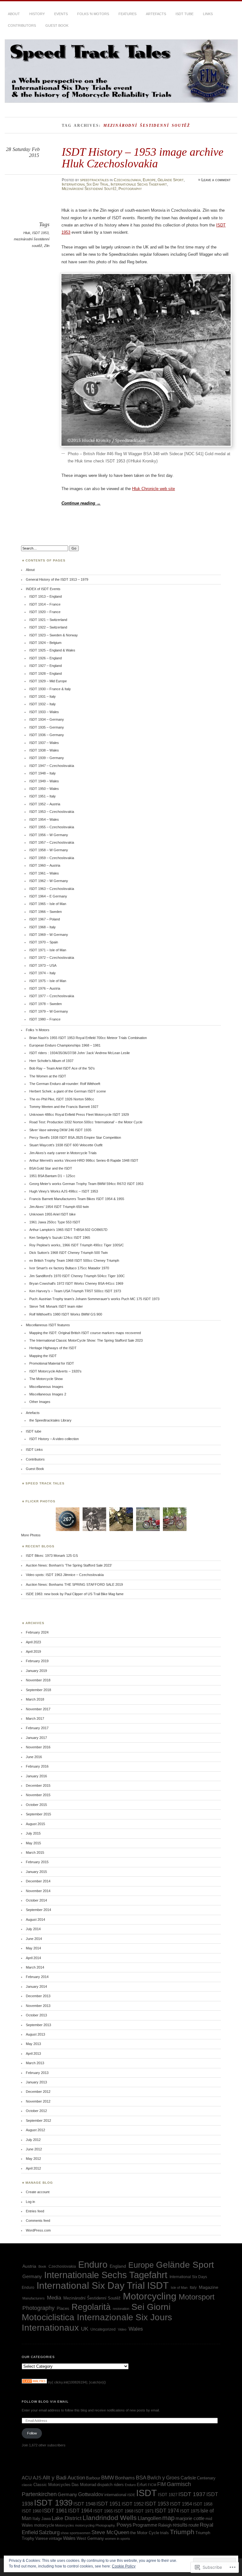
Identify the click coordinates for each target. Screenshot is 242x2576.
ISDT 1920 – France (45, 612)
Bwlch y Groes (163, 2478)
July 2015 (33, 1833)
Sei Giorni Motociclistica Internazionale (96, 2312)
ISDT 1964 (80, 2511)
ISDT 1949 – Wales (44, 781)
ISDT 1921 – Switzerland (48, 620)
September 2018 (38, 1690)
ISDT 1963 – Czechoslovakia (52, 889)
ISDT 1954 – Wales (44, 819)
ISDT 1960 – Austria (45, 865)
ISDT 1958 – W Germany (49, 850)
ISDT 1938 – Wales (44, 750)
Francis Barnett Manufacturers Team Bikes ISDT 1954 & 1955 (77, 1199)
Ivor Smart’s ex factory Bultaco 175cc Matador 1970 (69, 1268)
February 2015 (37, 1862)
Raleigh (165, 2525)
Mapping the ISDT (43, 1356)
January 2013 (36, 2082)
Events (61, 14)
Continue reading (81, 503)
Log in (30, 2202)
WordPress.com (38, 2230)
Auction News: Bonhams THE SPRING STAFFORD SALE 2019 (74, 1584)
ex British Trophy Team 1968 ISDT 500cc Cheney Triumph (74, 1260)
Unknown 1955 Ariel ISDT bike (52, 1214)
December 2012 (38, 2092)
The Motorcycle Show (46, 1379)
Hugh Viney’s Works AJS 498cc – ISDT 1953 (64, 1191)
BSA (141, 2478)
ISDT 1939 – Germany (47, 758)
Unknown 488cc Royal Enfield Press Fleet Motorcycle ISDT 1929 (79, 1115)
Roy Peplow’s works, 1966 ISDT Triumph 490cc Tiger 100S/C (77, 1245)
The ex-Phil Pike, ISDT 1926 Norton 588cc (62, 1099)
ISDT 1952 (133, 2504)
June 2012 (34, 2149)
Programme (145, 2525)
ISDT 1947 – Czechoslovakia (52, 766)
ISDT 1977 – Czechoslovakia (52, 996)
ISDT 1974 (167, 2511)
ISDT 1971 (144, 2511)
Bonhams (125, 2478)
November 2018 (38, 1680)
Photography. (106, 2525)
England (118, 2266)
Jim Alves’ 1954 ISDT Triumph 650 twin (59, 1207)
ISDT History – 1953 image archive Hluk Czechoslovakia (143, 157)
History (37, 14)
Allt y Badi (55, 2478)
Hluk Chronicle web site (153, 489)
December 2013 (38, 1996)
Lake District (67, 2518)
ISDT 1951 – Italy (43, 796)
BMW (108, 2478)
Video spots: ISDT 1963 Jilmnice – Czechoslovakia (65, 1575)
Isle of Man (179, 2288)
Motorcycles (65, 2525)
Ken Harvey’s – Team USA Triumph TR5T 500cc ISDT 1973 (75, 1291)
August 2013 (35, 2034)
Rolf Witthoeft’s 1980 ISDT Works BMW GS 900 (66, 1314)
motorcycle (44, 2525)
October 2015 (36, 1805)
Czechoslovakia (127, 180)
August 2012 (35, 2130)
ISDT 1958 (203, 2504)
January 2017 (36, 1738)
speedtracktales (94, 180)
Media (54, 2298)
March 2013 (35, 2063)
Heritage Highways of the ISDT (53, 1348)
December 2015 (38, 1785)
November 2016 (38, 1747)
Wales (136, 2329)
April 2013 (33, 2054)
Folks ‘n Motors (93, 14)
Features (127, 14)
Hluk (27, 233)
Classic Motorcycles (52, 2485)
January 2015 (36, 1872)
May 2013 (33, 2044)
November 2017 (38, 1709)
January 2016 (36, 1776)
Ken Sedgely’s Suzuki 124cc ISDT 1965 (60, 1238)
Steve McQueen (110, 2532)
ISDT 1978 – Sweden (46, 1004)
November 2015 (38, 1795)
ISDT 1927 (168, 2495)
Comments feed (38, 2221)
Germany (32, 2277)
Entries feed (35, 2211)
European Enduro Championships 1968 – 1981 (65, 1045)
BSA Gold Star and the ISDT (51, 1168)
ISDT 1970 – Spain (44, 942)
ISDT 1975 (190, 2511)
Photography (130, 189)
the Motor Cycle (145, 2533)
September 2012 (38, 2121)
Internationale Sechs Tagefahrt (139, 184)
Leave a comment (216, 180)
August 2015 (35, 1824)
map (168, 2518)
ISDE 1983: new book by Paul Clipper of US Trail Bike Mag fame (75, 1594)
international (115, 2495)
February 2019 (37, 1661)
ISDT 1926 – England (46, 658)
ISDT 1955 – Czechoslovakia (52, 827)
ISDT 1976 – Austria (45, 988)
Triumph (182, 2532)
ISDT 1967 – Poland (45, 919)
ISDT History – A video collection (54, 1439)
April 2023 (33, 1642)
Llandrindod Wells (110, 2518)
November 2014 (38, 1891)
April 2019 (33, 1651)
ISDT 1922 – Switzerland (48, 627)
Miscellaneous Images (46, 1387)
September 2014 (38, 1910)
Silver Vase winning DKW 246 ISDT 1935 (60, 1130)
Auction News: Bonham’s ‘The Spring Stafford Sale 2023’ (69, 1565)
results (180, 2525)
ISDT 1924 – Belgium (45, 643)
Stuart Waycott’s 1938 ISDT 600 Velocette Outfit (66, 1145)
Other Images (40, 1402)
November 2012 (38, 2101)
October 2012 (36, 2111)
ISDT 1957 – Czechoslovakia (52, 842)
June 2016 (34, 1757)
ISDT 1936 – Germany (47, 735)
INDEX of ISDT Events (43, 589)
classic (27, 2485)
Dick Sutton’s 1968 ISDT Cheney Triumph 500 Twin (69, 1253)
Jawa (46, 2519)
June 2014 (34, 1939)
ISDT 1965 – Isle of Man (48, 904)
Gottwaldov (91, 2494)
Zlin (47, 246)
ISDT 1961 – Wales (44, 873)
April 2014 (33, 1958)
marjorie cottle (190, 2518)
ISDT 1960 (32, 2511)
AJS (37, 2478)
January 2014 (36, 1986)
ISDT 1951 (109, 2504)
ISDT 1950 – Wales (44, 789)
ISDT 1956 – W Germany (49, 835)
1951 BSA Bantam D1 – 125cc (52, 1176)
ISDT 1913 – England (46, 596)
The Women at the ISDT (48, 1076)
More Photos (31, 1535)
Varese (42, 2538)
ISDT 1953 (40, 233)
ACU (27, 2478)
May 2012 (33, 2159)
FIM (161, 2484)
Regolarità (91, 2307)
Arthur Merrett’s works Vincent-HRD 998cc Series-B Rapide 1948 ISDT (84, 1160)
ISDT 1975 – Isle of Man (48, 981)
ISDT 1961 (55, 2511)
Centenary (206, 2478)
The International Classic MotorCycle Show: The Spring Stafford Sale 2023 (86, 1340)
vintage (55, 2538)
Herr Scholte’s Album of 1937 (51, 1061)
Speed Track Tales (45, 1483)
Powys (124, 2525)
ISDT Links (34, 1450)
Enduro (93, 2265)
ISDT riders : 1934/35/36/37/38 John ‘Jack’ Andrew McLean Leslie (80, 1053)
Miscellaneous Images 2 (48, 1394)
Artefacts (156, 14)
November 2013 (38, 2006)
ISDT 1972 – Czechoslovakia (52, 958)
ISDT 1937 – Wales (44, 743)
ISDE (131, 2495)
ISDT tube (184, 14)
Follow (32, 2433)
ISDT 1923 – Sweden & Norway (54, 635)
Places (63, 2309)
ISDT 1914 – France (45, 604)
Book (42, 2266)
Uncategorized (103, 2329)
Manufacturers (34, 2298)
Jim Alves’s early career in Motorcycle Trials (63, 1153)
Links (208, 14)
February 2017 (37, 1728)
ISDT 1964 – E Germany (48, 896)
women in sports (118, 2539)
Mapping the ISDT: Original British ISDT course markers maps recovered (85, 1333)
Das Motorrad (84, 2485)
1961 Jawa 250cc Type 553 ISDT (55, 1222)
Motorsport (197, 2297)
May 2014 (33, 1948)
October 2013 (36, 2015)
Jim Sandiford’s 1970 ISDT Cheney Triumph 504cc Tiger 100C (77, 1276)
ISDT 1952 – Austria (45, 804)
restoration (121, 2309)
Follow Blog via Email (45, 2402)
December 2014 (38, 1881)
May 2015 (33, 1843)
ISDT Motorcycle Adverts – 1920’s (55, 1371)
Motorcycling (150, 2296)
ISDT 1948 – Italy (43, 773)
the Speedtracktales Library (50, 1420)
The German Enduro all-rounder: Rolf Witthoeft (65, 1084)
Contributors (22, 25)
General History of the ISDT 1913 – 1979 (57, 579)
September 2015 (38, 1814)
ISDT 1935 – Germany (47, 727)
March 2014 (35, 1967)
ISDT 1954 (181, 2504)
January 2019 (36, 1671)
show (65, 2533)
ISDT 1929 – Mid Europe (48, 681)
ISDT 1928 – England (46, 673)
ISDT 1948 (84, 2504)
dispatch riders (110, 2485)
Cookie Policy (124, 2566)
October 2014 (36, 1900)
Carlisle (188, 2478)
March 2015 (35, 1852)
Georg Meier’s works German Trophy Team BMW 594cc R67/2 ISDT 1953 (86, 1184)
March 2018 (35, 1699)
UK (85, 2329)
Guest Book (57, 25)
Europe (149, 180)
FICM (152, 2485)
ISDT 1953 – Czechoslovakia (52, 812)
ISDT (158, 2285)
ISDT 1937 (192, 2494)
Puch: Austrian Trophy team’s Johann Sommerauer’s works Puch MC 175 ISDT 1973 (94, 1299)
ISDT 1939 (53, 2503)
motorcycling (85, 2525)
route (194, 2525)
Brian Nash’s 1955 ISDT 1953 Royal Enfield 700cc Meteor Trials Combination (88, 1038)
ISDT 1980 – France (45, 1019)
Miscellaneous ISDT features (48, 1325)
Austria (29, 2266)
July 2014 (33, 1929)
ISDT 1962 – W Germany (49, 881)
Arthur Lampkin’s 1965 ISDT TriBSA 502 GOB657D (68, 1230)
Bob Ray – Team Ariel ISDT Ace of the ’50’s (62, 1068)
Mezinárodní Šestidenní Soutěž (89, 189)
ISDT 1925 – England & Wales (52, 650)
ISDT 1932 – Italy (43, 704)
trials (164, 2533)
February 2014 (37, 1977)
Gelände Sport (171, 180)
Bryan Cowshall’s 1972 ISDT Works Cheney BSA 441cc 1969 (76, 1283)
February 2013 (37, 2073)
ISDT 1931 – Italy (43, 696)
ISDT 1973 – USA (43, 965)
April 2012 (33, 2168)
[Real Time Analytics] (34, 2382)
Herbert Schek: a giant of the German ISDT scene (68, 1091)
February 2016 (37, 1766)
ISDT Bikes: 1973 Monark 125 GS (52, 1556)
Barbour (93, 2478)
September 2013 (38, 2025)
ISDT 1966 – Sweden (46, 912)
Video (122, 2329)
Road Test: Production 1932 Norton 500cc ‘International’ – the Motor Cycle (86, 1122)
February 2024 (37, 1632)
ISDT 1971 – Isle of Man (48, 950)
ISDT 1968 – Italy (43, 927)
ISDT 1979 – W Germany (49, 1011)
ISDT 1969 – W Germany (49, 935)
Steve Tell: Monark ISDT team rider (56, 1306)
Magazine (209, 2287)
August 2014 (35, 1919)
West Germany (90, 2538)
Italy (193, 2288)
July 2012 (33, 2140)
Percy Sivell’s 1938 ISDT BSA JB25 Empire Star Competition (75, 1137)
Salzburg (49, 2532)
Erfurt (142, 2485)
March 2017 (35, 1718)
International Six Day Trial (85, 184)
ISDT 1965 (103, 2511)
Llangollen (150, 2518)
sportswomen (80, 2533)
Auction (76, 2478)
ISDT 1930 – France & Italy (50, 689)
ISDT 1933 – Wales (44, 712)
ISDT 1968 (124, 2511)
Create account (38, 2192)
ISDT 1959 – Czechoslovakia (52, 858)
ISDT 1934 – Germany (47, 719)
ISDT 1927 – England (46, 666)
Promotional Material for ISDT (52, 1363)
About (14, 14)
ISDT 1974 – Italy (43, 973)
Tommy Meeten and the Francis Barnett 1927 (64, 1107)
